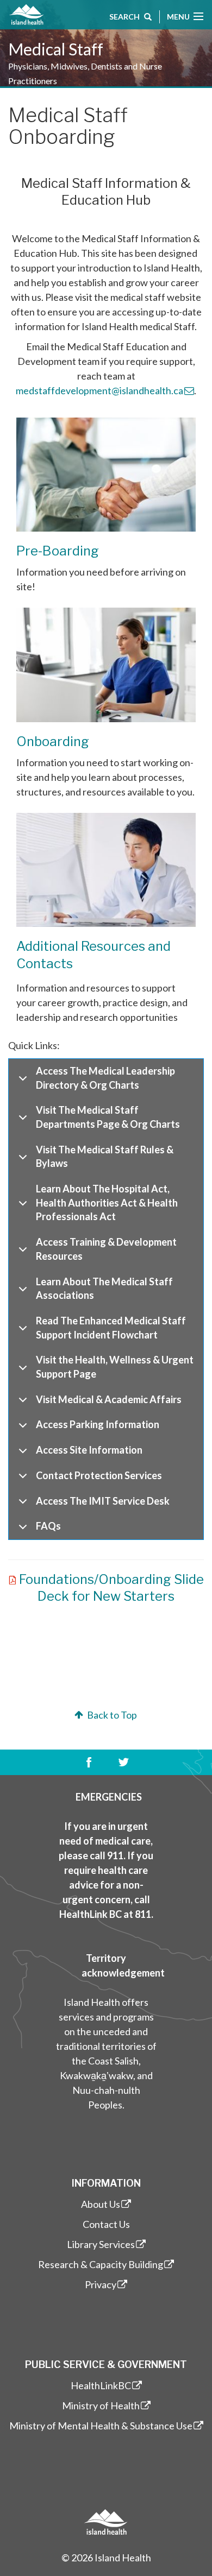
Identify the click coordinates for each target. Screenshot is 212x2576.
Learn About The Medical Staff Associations (104, 1289)
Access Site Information (89, 1450)
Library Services (101, 2244)
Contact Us (106, 2224)
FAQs (48, 1526)
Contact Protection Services (99, 1475)
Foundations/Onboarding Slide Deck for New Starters (111, 1588)
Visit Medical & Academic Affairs (109, 1399)
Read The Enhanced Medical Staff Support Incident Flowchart (111, 1328)
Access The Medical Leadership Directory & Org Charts (105, 1078)
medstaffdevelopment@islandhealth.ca (99, 390)
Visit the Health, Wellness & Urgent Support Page (115, 1367)
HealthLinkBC (101, 2385)
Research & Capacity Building (101, 2264)
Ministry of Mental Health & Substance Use (101, 2426)
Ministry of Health (101, 2405)
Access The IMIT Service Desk (103, 1501)
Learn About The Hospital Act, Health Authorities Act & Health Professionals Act (107, 1202)
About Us (101, 2204)
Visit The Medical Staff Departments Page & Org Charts (108, 1117)
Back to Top (111, 1715)
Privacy (101, 2284)
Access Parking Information (98, 1424)
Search (124, 17)
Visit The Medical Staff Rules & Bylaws (105, 1157)
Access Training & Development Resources (106, 1249)
